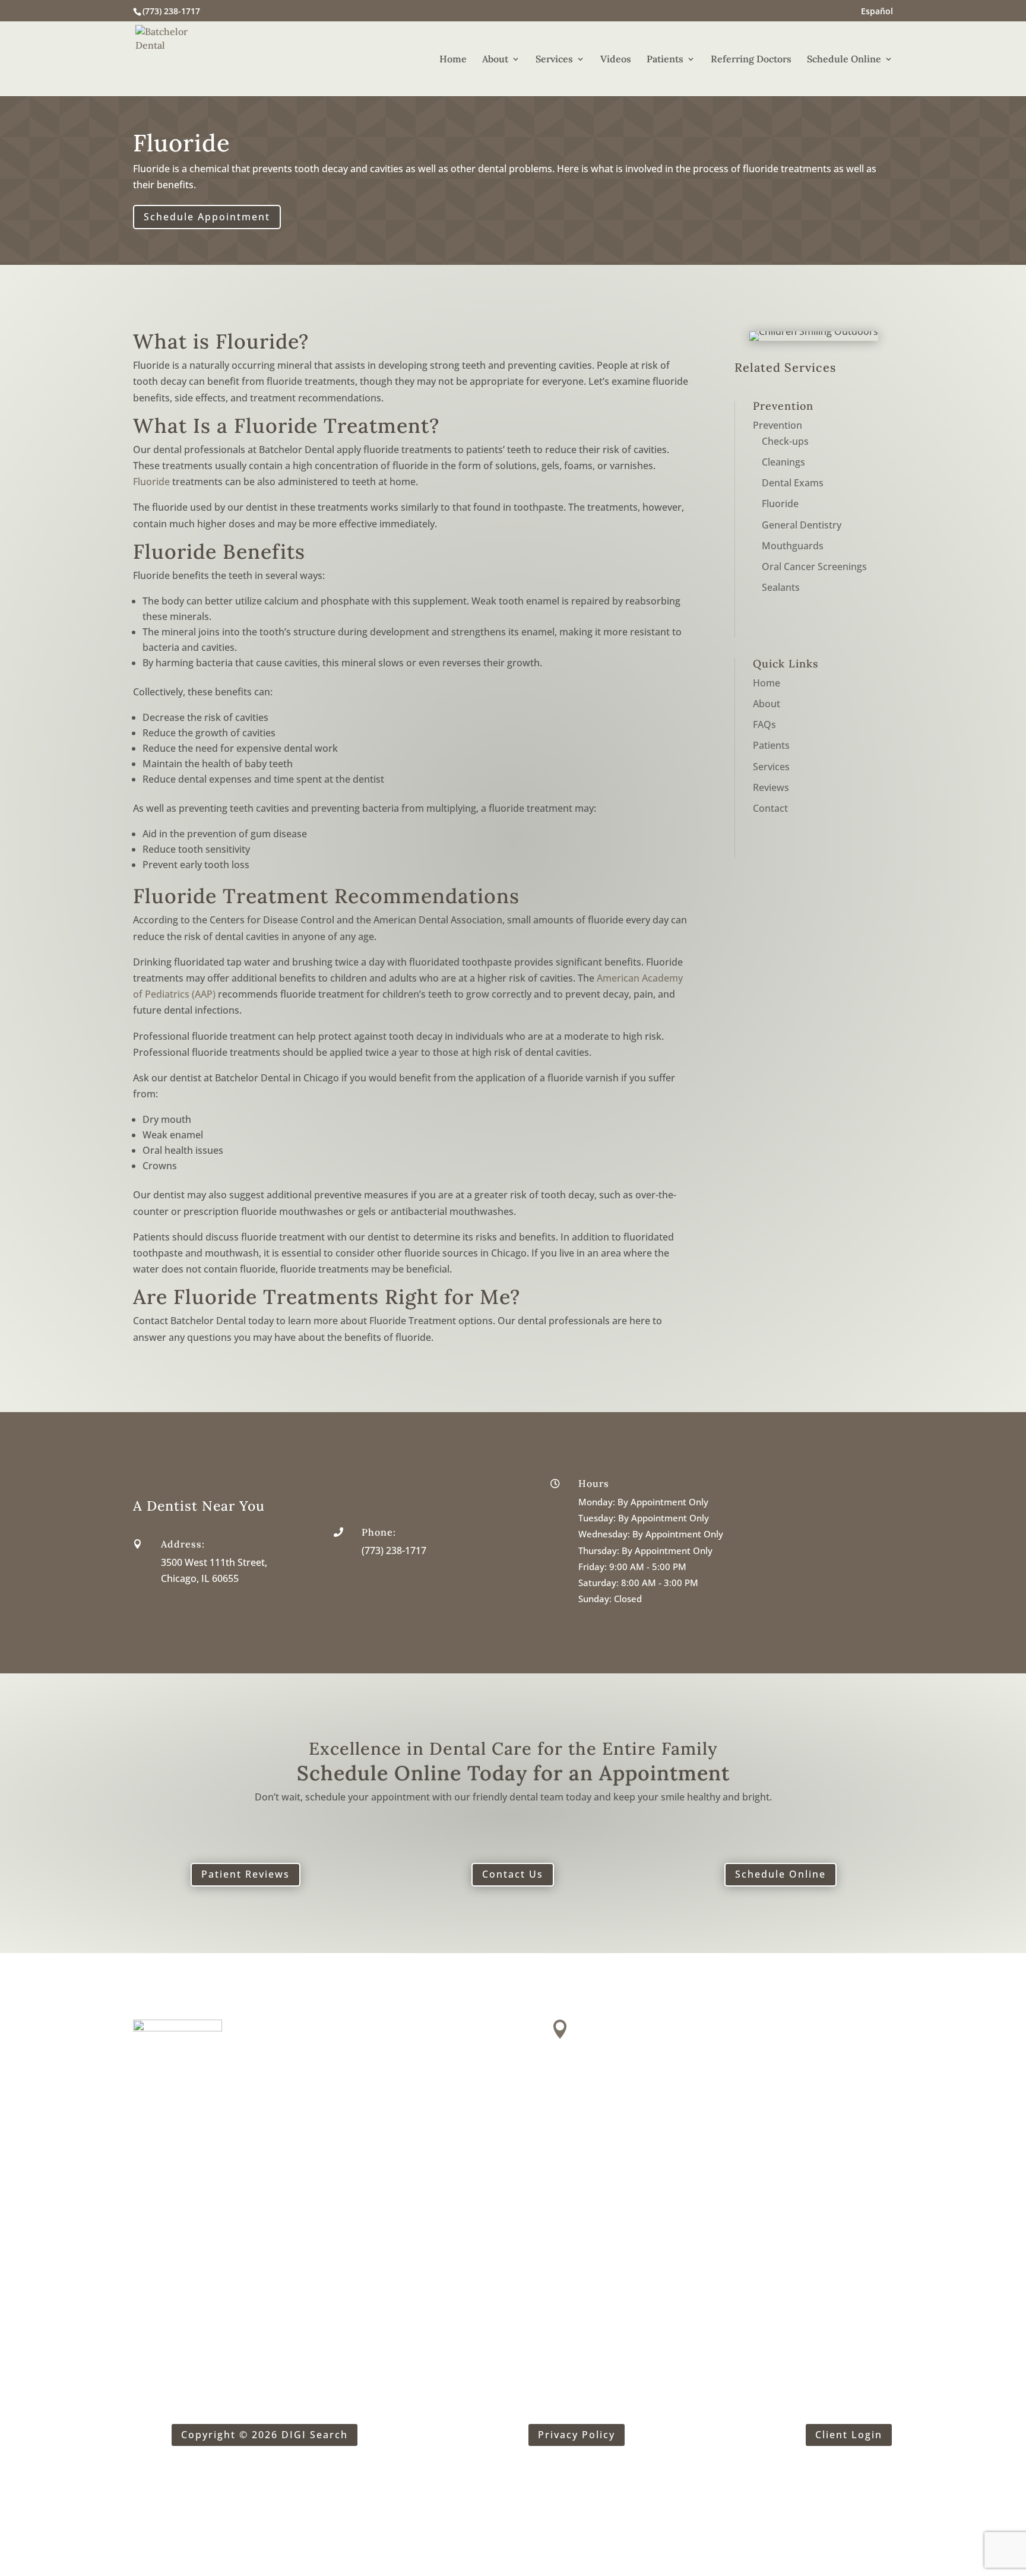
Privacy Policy (577, 2435)
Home (453, 60)
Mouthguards (793, 546)
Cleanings (783, 462)
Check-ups (785, 441)
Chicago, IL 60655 (200, 1578)
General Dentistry (802, 525)
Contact (770, 808)
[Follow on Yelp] (142, 2213)
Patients (665, 60)
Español (877, 12)
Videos (616, 60)
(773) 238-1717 (171, 11)
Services (554, 60)
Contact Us (513, 1874)
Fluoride (151, 482)
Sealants (781, 587)
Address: (183, 1544)
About (495, 60)
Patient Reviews (246, 1874)
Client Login (849, 2435)
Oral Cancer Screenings (814, 567)
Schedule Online (844, 60)
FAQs (764, 724)
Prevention (778, 425)
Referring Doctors (751, 60)
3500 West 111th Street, (214, 1562)
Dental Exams (793, 483)
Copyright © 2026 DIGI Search (265, 2435)
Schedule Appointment (207, 217)
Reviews (771, 787)
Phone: (379, 1532)
